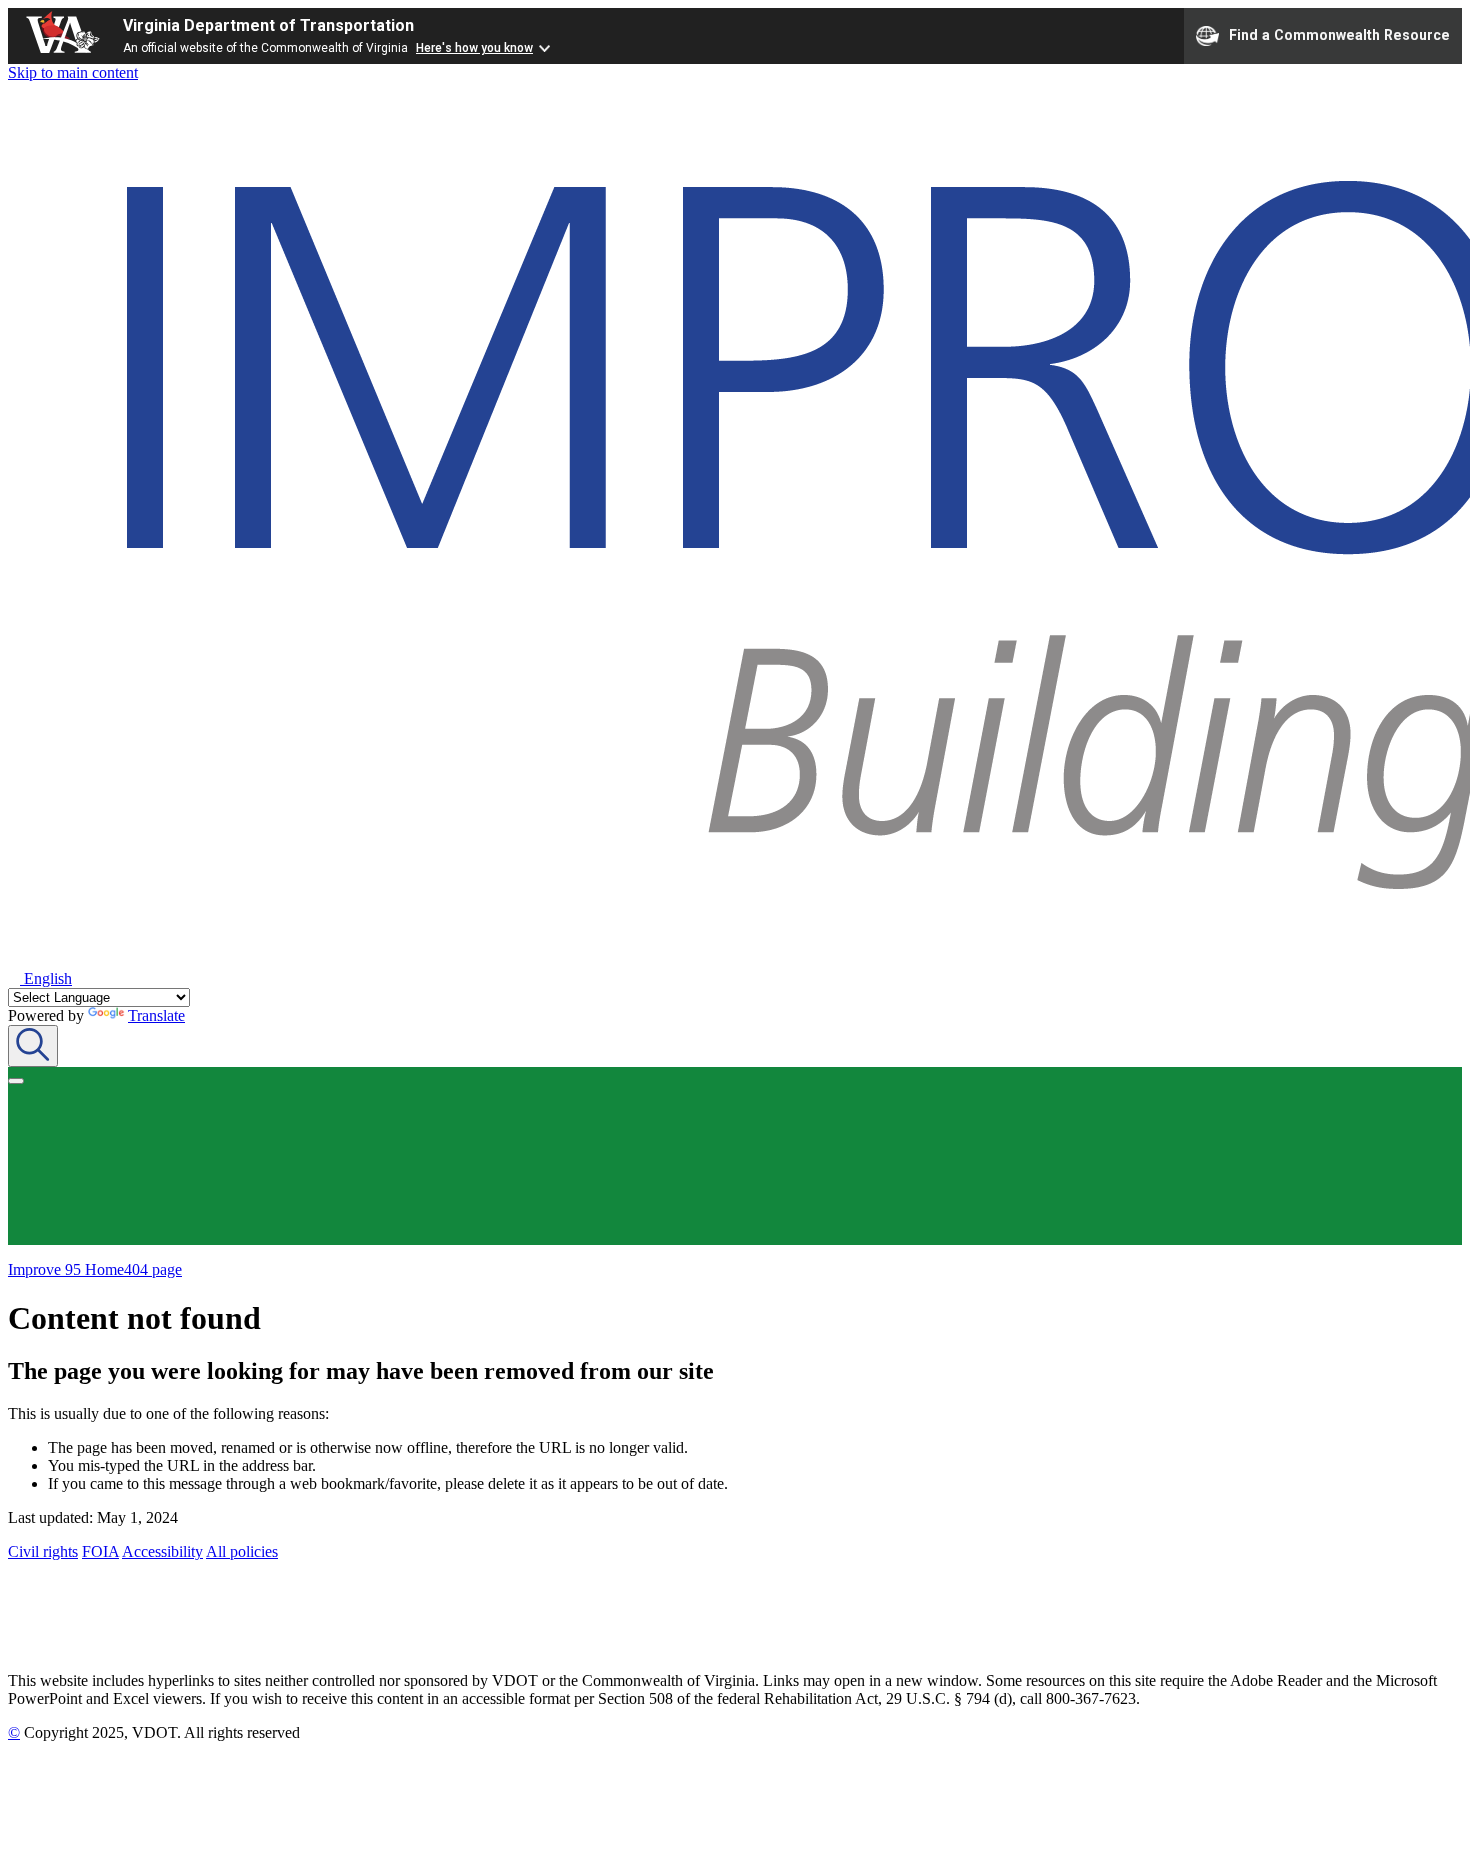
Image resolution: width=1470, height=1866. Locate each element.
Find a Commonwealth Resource (1339, 34)
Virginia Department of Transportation (268, 25)
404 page (153, 1269)
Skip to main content (73, 72)
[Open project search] (33, 1046)
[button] (40, 978)
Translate (156, 1015)
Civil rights (43, 1551)
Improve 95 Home (66, 1269)
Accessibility (162, 1551)
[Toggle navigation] (16, 1081)
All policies (242, 1551)
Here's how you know (474, 48)
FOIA (100, 1551)
